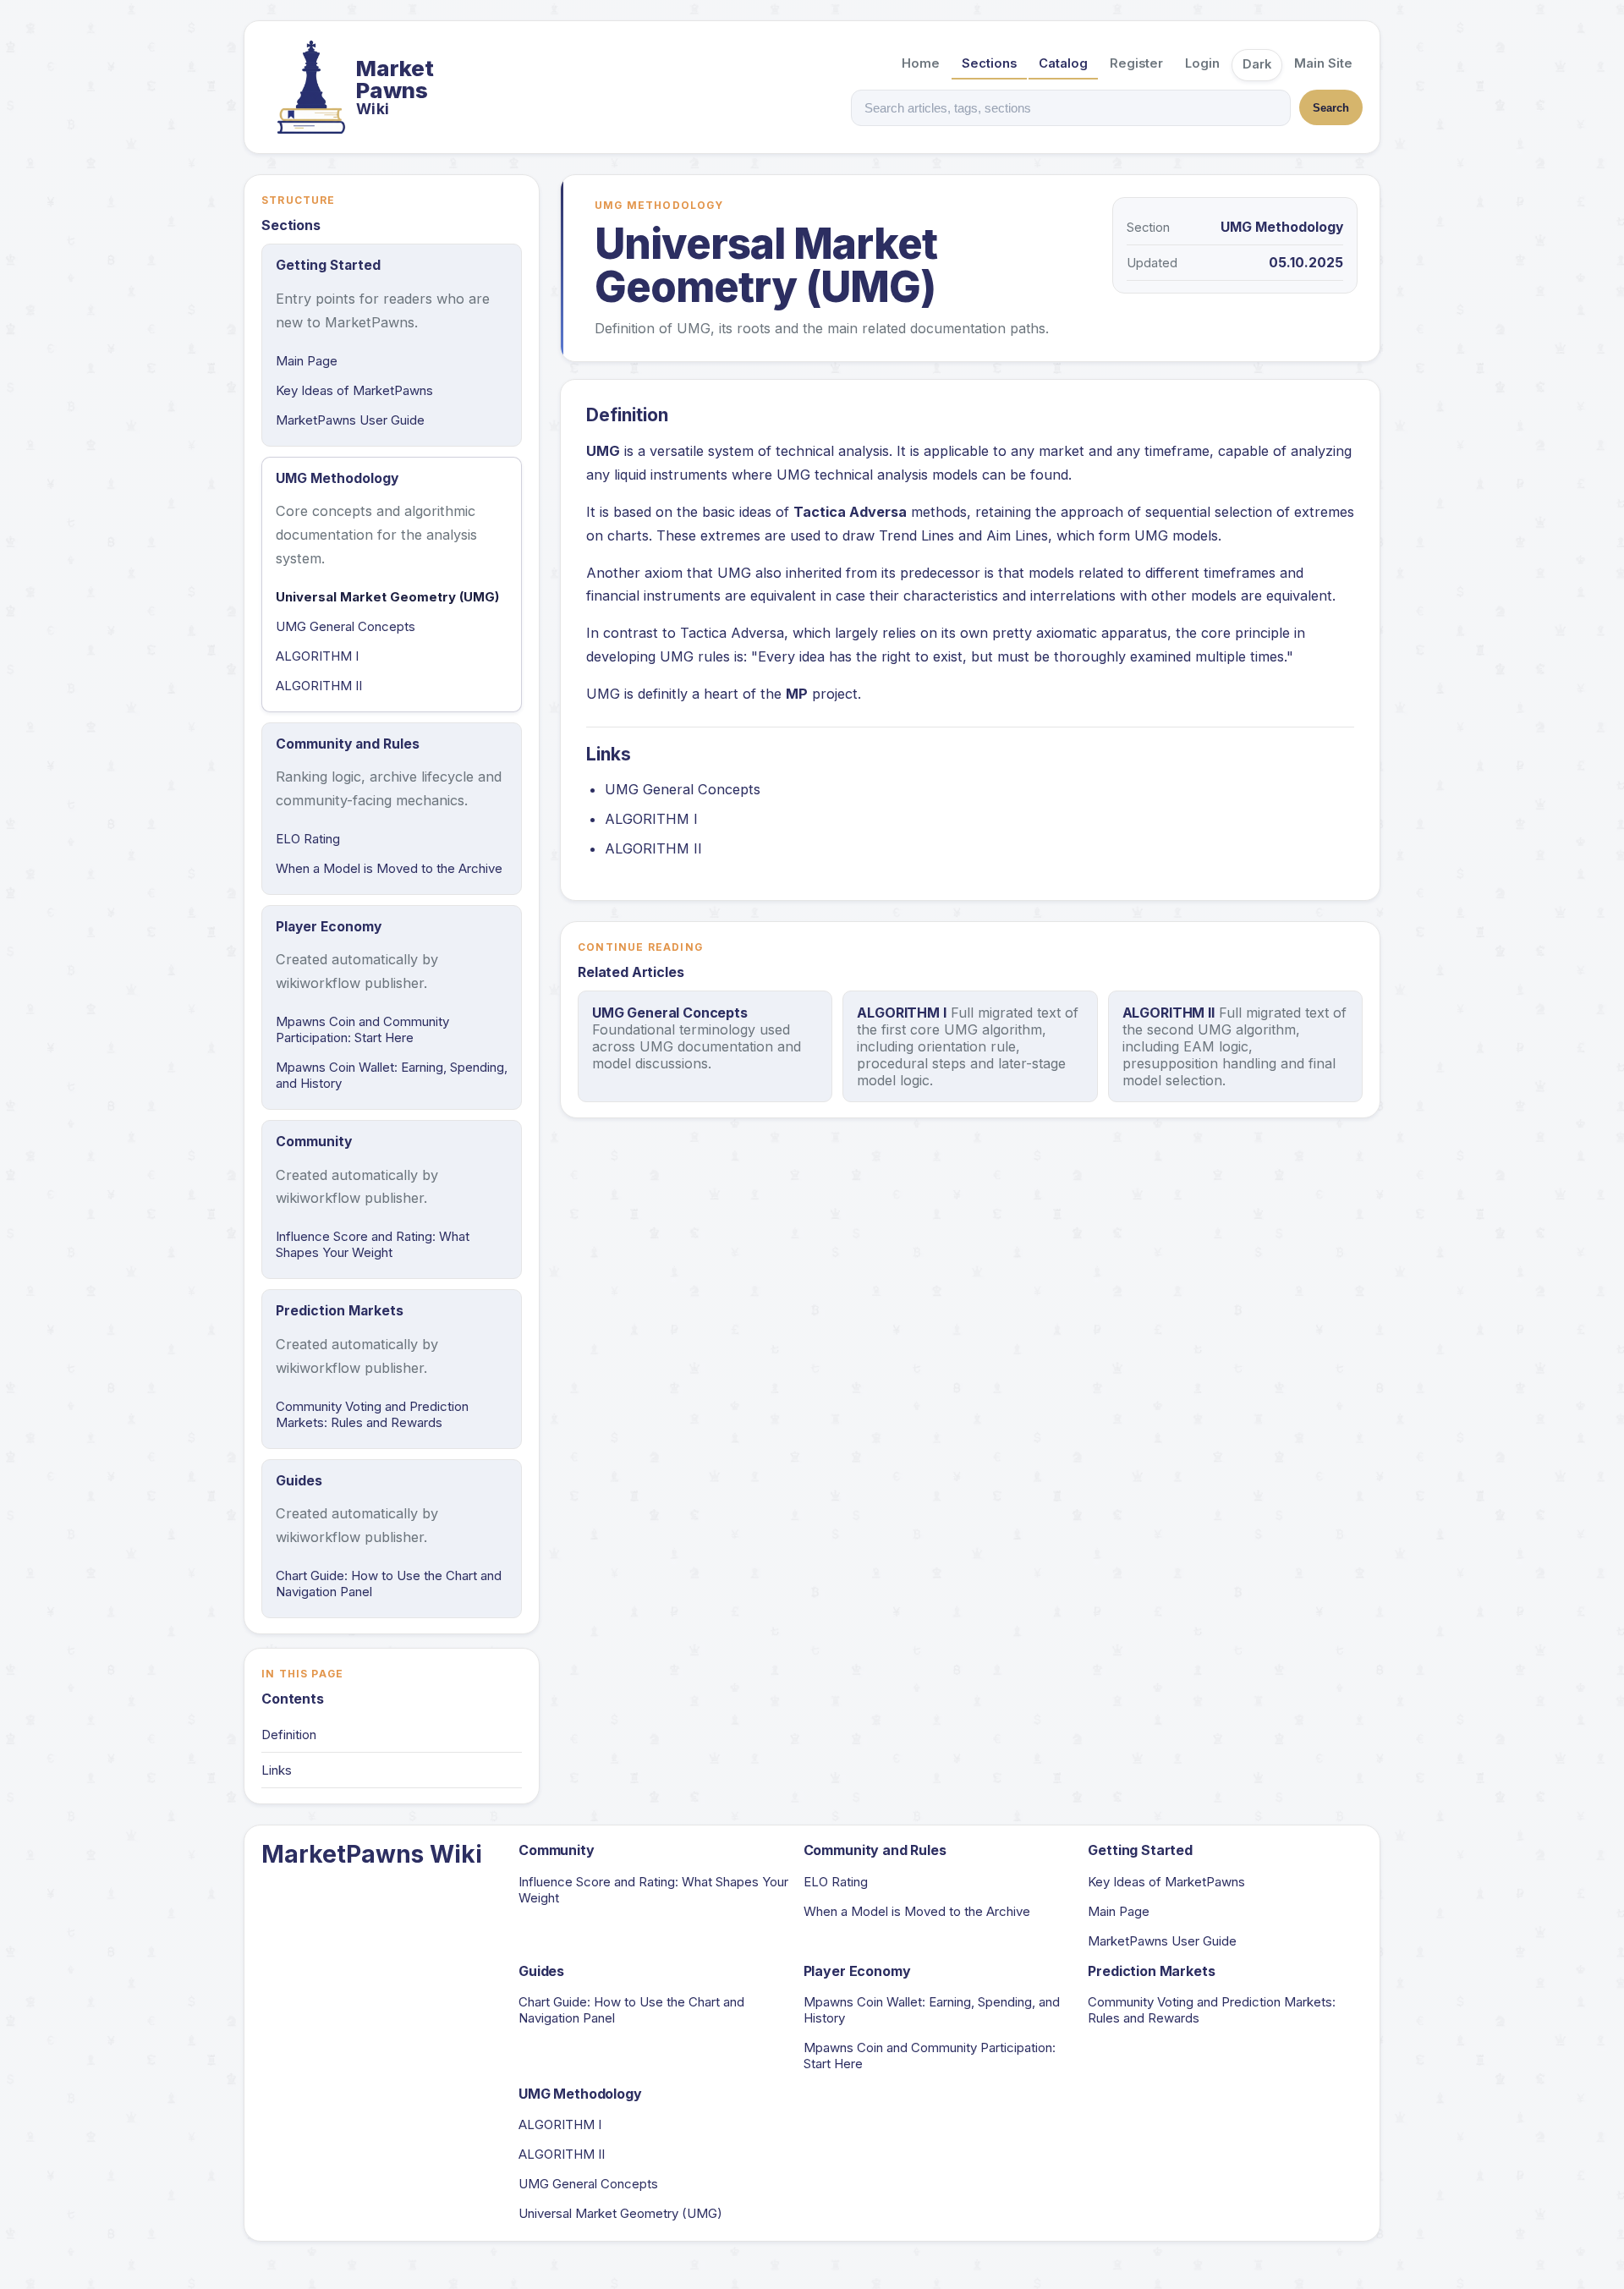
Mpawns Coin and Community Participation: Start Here (362, 1029)
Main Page (307, 361)
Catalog (1063, 63)
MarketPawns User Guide (350, 420)
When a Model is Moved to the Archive (389, 868)
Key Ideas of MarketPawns (354, 390)
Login (1202, 63)
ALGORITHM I (317, 656)
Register (1136, 63)
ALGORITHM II (319, 686)
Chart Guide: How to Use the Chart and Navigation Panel (389, 1584)
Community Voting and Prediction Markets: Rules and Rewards (372, 1414)
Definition (289, 1735)
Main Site (1323, 63)
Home (921, 63)
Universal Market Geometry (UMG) (387, 597)
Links (277, 1770)
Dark (1257, 64)
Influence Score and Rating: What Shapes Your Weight (373, 1244)
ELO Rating (308, 839)
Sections (989, 63)
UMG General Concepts (346, 626)
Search (1331, 108)
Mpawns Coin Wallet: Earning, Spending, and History (392, 1075)
